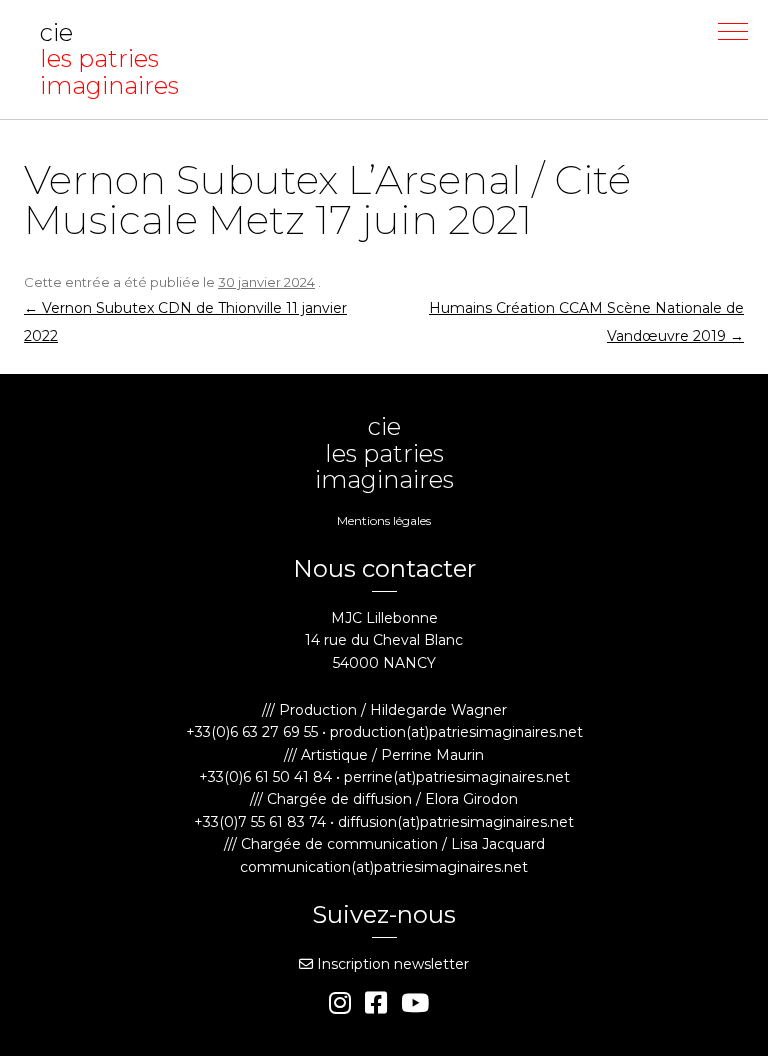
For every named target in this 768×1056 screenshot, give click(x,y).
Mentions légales (384, 520)
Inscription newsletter (391, 964)
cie (109, 59)
